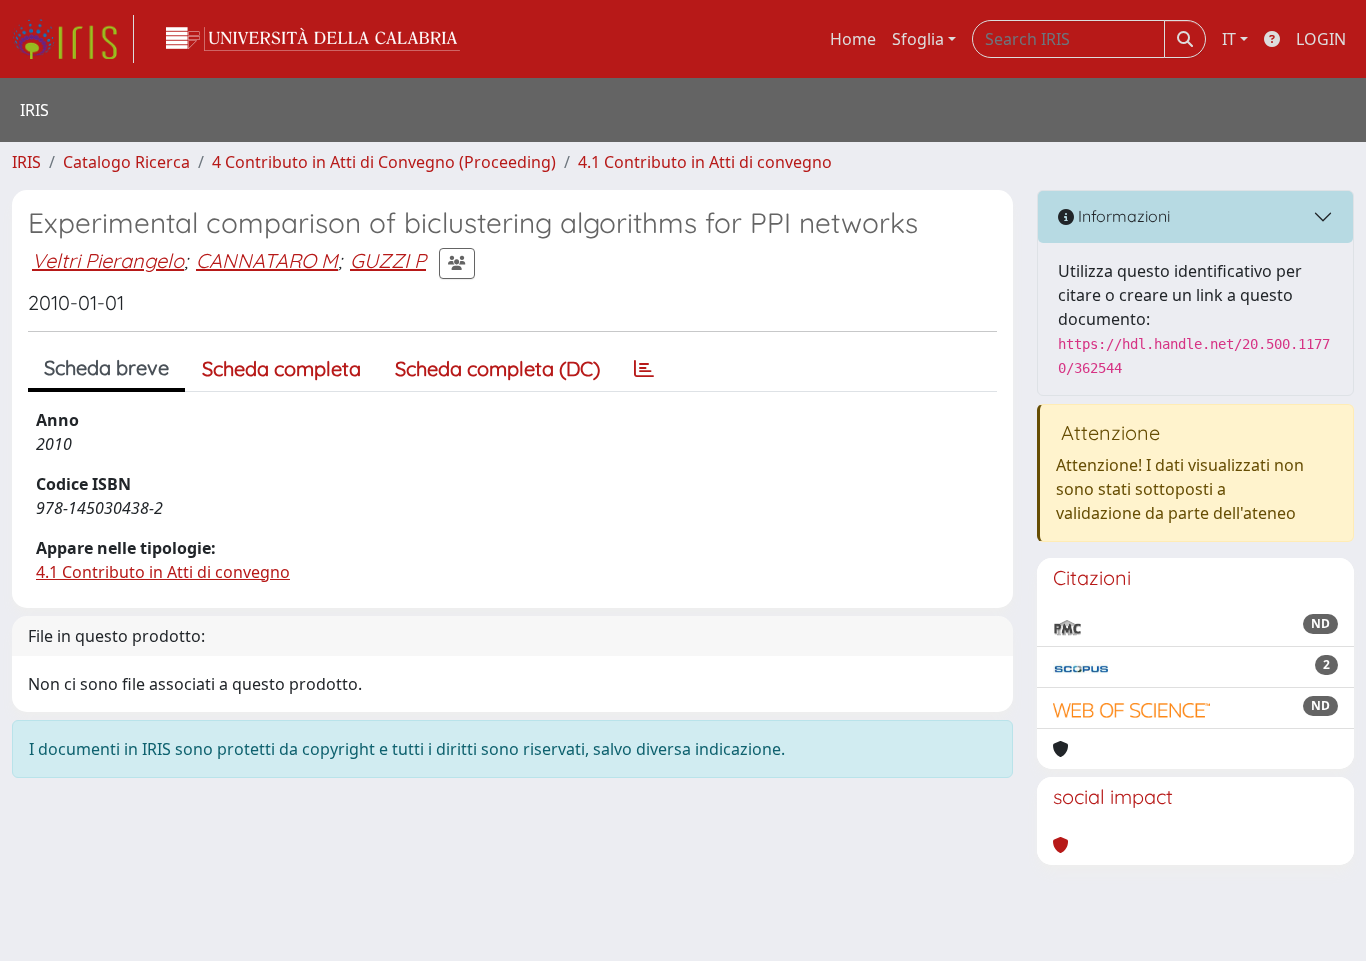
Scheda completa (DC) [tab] (497, 368)
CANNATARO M (267, 260)
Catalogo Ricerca (126, 162)
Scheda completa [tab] (281, 368)
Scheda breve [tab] (106, 367)
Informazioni (1122, 216)
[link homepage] (73, 39)
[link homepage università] (313, 39)
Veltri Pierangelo (108, 260)
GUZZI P (388, 260)
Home (853, 39)
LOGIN (1321, 39)
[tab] (644, 369)
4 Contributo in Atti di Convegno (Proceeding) (384, 162)
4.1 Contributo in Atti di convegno (705, 162)
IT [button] (1229, 39)
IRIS (26, 162)
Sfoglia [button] (918, 39)
